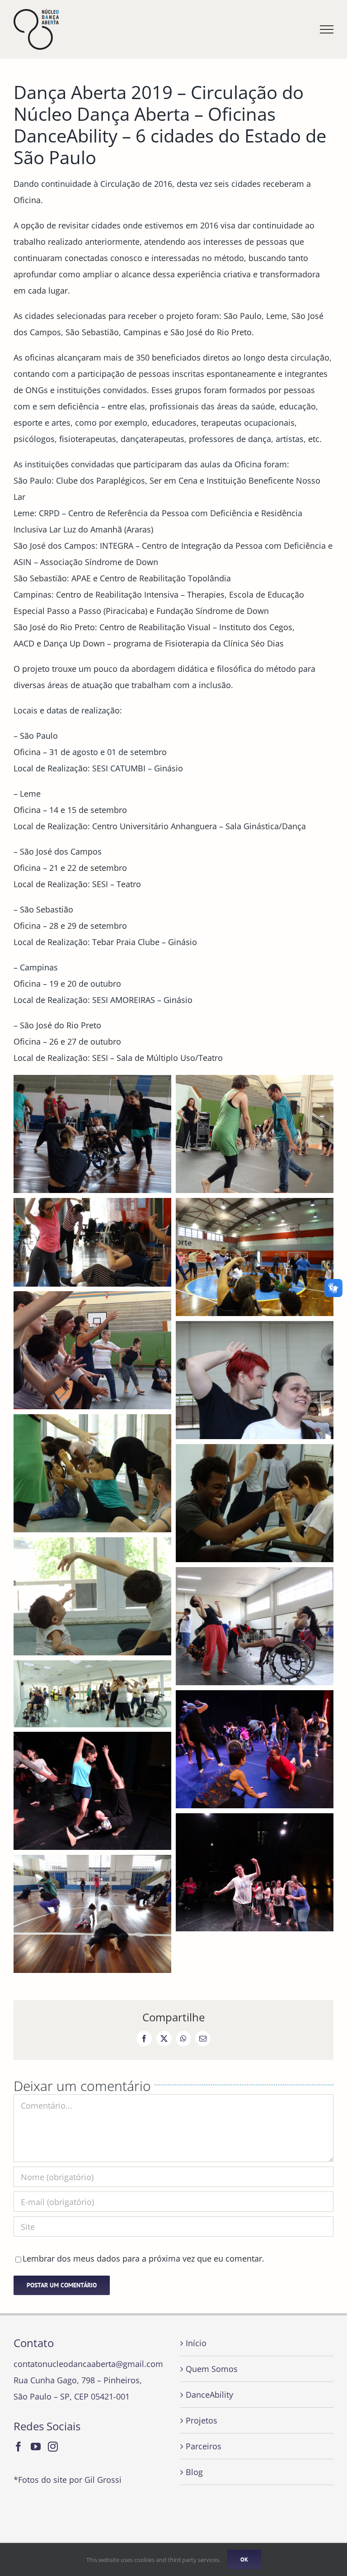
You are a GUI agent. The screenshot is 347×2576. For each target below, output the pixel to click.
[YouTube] (36, 2447)
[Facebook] (19, 2447)
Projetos (202, 2420)
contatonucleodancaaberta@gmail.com (88, 2364)
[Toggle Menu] (327, 29)
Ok (244, 2559)
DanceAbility (209, 2395)
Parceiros (204, 2446)
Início (196, 2343)
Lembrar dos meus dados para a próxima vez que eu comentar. (143, 2258)
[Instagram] (53, 2447)
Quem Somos (212, 2369)
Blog (194, 2472)
